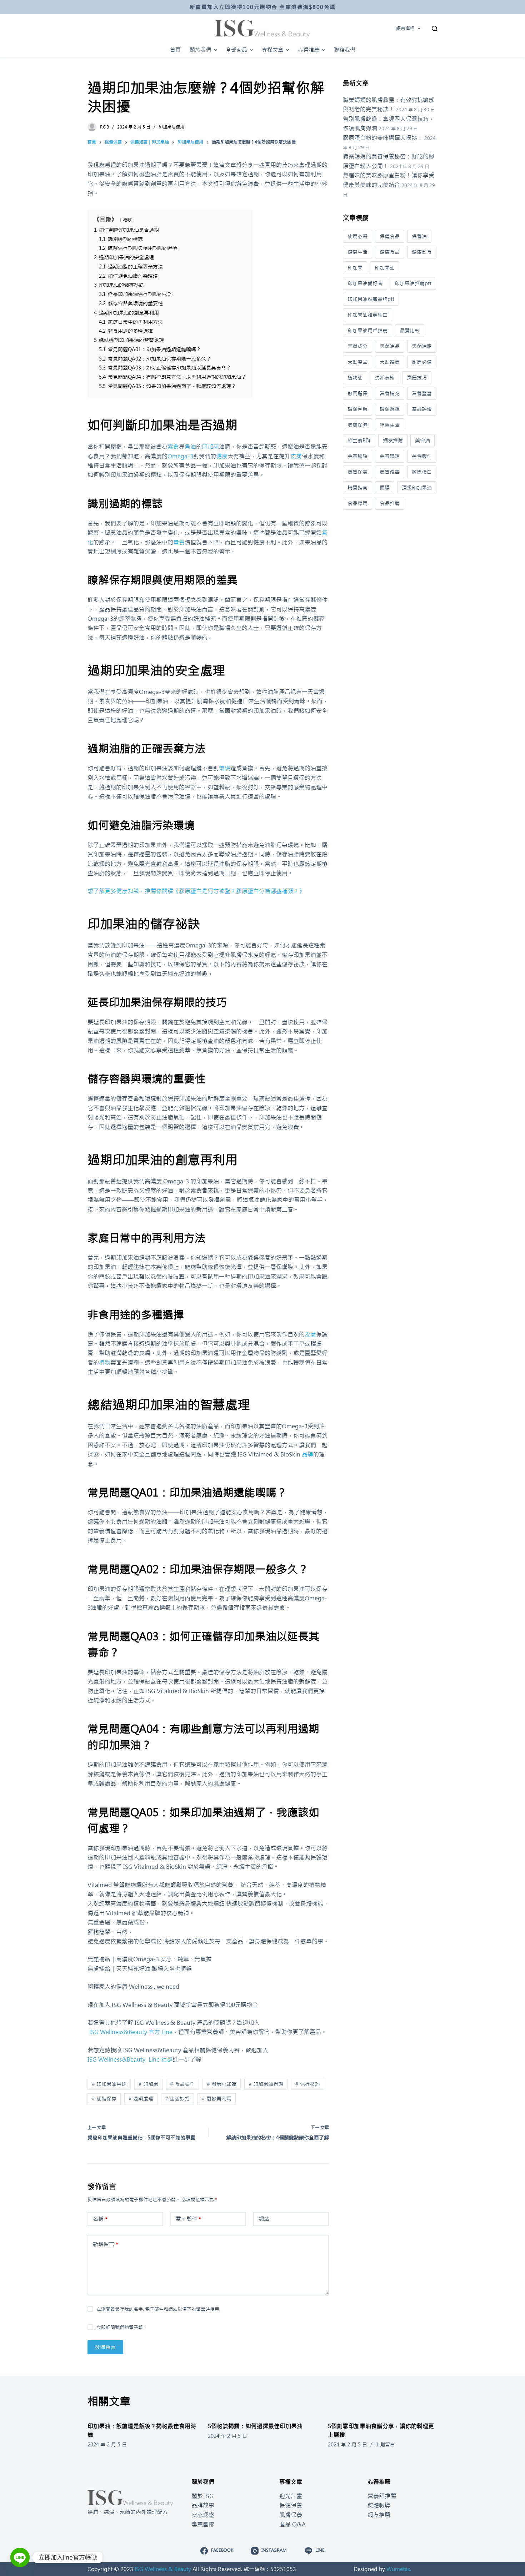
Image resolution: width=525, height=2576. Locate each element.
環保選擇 (390, 409)
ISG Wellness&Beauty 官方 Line (130, 2032)
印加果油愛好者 (365, 283)
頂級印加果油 (417, 488)
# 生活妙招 (177, 2099)
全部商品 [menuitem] (236, 50)
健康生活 (357, 252)
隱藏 (127, 220)
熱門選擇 (357, 393)
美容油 (422, 441)
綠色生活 (390, 425)
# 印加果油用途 (109, 2084)
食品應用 (357, 503)
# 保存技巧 (308, 2084)
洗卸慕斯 (385, 378)
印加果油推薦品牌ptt (371, 299)
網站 (264, 2219)
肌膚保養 (291, 2515)
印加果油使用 (171, 127)
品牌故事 (203, 2505)
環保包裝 (357, 409)
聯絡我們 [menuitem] (345, 50)
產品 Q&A (292, 2524)
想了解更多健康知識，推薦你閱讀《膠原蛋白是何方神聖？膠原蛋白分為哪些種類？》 (196, 891)
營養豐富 (422, 393)
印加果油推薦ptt (413, 283)
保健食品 (390, 236)
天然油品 (390, 346)
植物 (105, 1363)
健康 (222, 456)
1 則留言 (385, 2445)
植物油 (355, 378)
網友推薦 (393, 441)
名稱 (100, 2219)
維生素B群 (359, 441)
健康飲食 (422, 252)
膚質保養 (357, 472)
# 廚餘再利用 (217, 2099)
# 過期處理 (141, 2099)
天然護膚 (390, 362)
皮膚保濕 (357, 425)
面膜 (385, 488)
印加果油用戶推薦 (367, 331)
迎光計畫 (291, 2496)
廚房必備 (422, 362)
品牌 (307, 1454)
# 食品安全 (182, 2084)
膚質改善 (390, 472)
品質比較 (410, 331)
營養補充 (390, 393)
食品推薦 (390, 503)
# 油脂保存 (104, 2099)
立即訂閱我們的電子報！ (122, 2327)
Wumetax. (399, 2569)
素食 (173, 447)
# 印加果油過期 (266, 2084)
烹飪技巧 (417, 378)
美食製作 (422, 456)
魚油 (190, 447)
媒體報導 (379, 2505)
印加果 (210, 447)
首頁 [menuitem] (175, 50)
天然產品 (357, 362)
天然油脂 (422, 346)
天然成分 (357, 346)
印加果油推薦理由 (367, 315)
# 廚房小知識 (222, 2084)
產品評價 (422, 409)
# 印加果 (148, 2084)
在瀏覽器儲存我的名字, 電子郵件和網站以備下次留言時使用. (158, 2309)
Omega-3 (180, 456)
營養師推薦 (382, 2496)
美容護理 (390, 456)
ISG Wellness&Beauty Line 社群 (130, 2059)
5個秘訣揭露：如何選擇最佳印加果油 (255, 2426)
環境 (225, 768)
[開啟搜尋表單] (435, 29)
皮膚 (296, 456)
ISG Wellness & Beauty (163, 2569)
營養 (179, 542)
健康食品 (390, 252)
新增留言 (106, 2244)
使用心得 (357, 236)
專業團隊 (203, 2524)
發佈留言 (105, 2347)
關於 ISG (202, 2496)
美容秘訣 (357, 456)
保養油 (419, 236)
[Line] (20, 2557)
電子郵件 (188, 2219)
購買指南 (357, 488)
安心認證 (203, 2515)
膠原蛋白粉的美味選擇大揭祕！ (383, 138)
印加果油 (385, 268)
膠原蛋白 (422, 472)
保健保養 (291, 2505)
